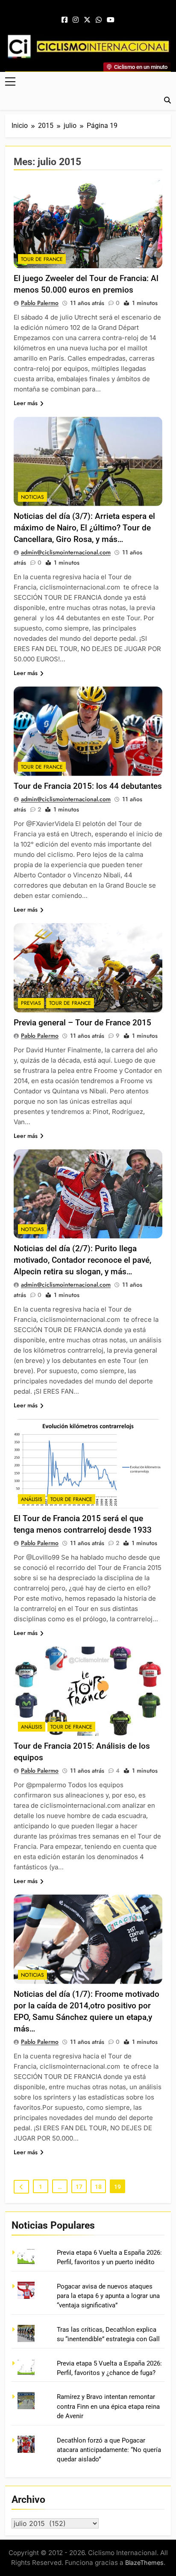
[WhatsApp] (99, 20)
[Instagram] (76, 20)
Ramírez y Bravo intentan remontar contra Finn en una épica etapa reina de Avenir (108, 2406)
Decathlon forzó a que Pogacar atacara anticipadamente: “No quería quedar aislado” (109, 2450)
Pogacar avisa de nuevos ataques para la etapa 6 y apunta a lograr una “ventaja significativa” (108, 2296)
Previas (31, 1003)
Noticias (32, 497)
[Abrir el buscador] (167, 100)
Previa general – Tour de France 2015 (82, 1023)
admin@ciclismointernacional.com (66, 552)
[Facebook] (65, 20)
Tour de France (42, 259)
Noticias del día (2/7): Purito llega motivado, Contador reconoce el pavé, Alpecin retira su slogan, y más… (82, 1260)
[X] (87, 20)
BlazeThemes (144, 2563)
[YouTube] (111, 20)
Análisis (32, 1499)
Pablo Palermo (40, 303)
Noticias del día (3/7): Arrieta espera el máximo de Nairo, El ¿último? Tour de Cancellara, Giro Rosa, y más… (84, 528)
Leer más (26, 403)
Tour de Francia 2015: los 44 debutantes (88, 786)
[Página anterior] (21, 2187)
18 (98, 2187)
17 (79, 2187)
